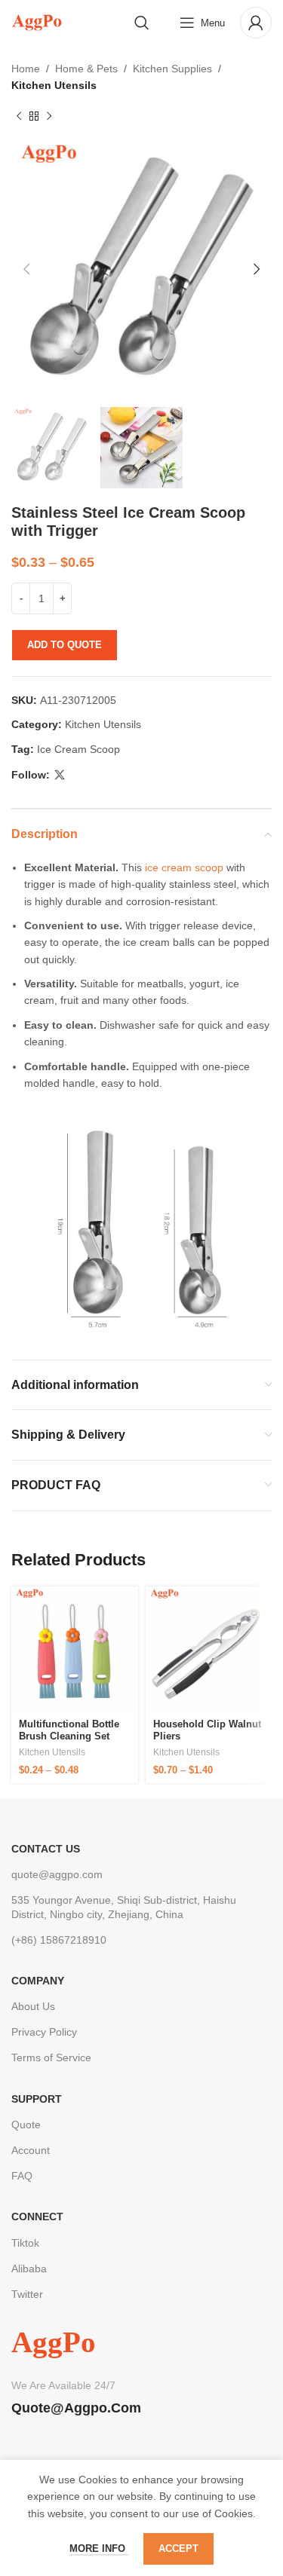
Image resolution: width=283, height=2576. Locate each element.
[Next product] (49, 117)
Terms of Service (51, 2057)
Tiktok (25, 2243)
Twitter (27, 2294)
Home (26, 69)
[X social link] (60, 775)
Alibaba (29, 2269)
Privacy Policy (44, 2032)
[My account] (256, 23)
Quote (26, 2125)
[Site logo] (37, 22)
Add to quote (65, 645)
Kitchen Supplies (172, 69)
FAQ (22, 2176)
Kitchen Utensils (54, 85)
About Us (33, 2006)
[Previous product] (19, 117)
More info (99, 2548)
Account (31, 2150)
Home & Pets (86, 69)
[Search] (142, 23)
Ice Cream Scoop (78, 749)
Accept (178, 2548)
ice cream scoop (183, 867)
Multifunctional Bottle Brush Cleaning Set (69, 1730)
